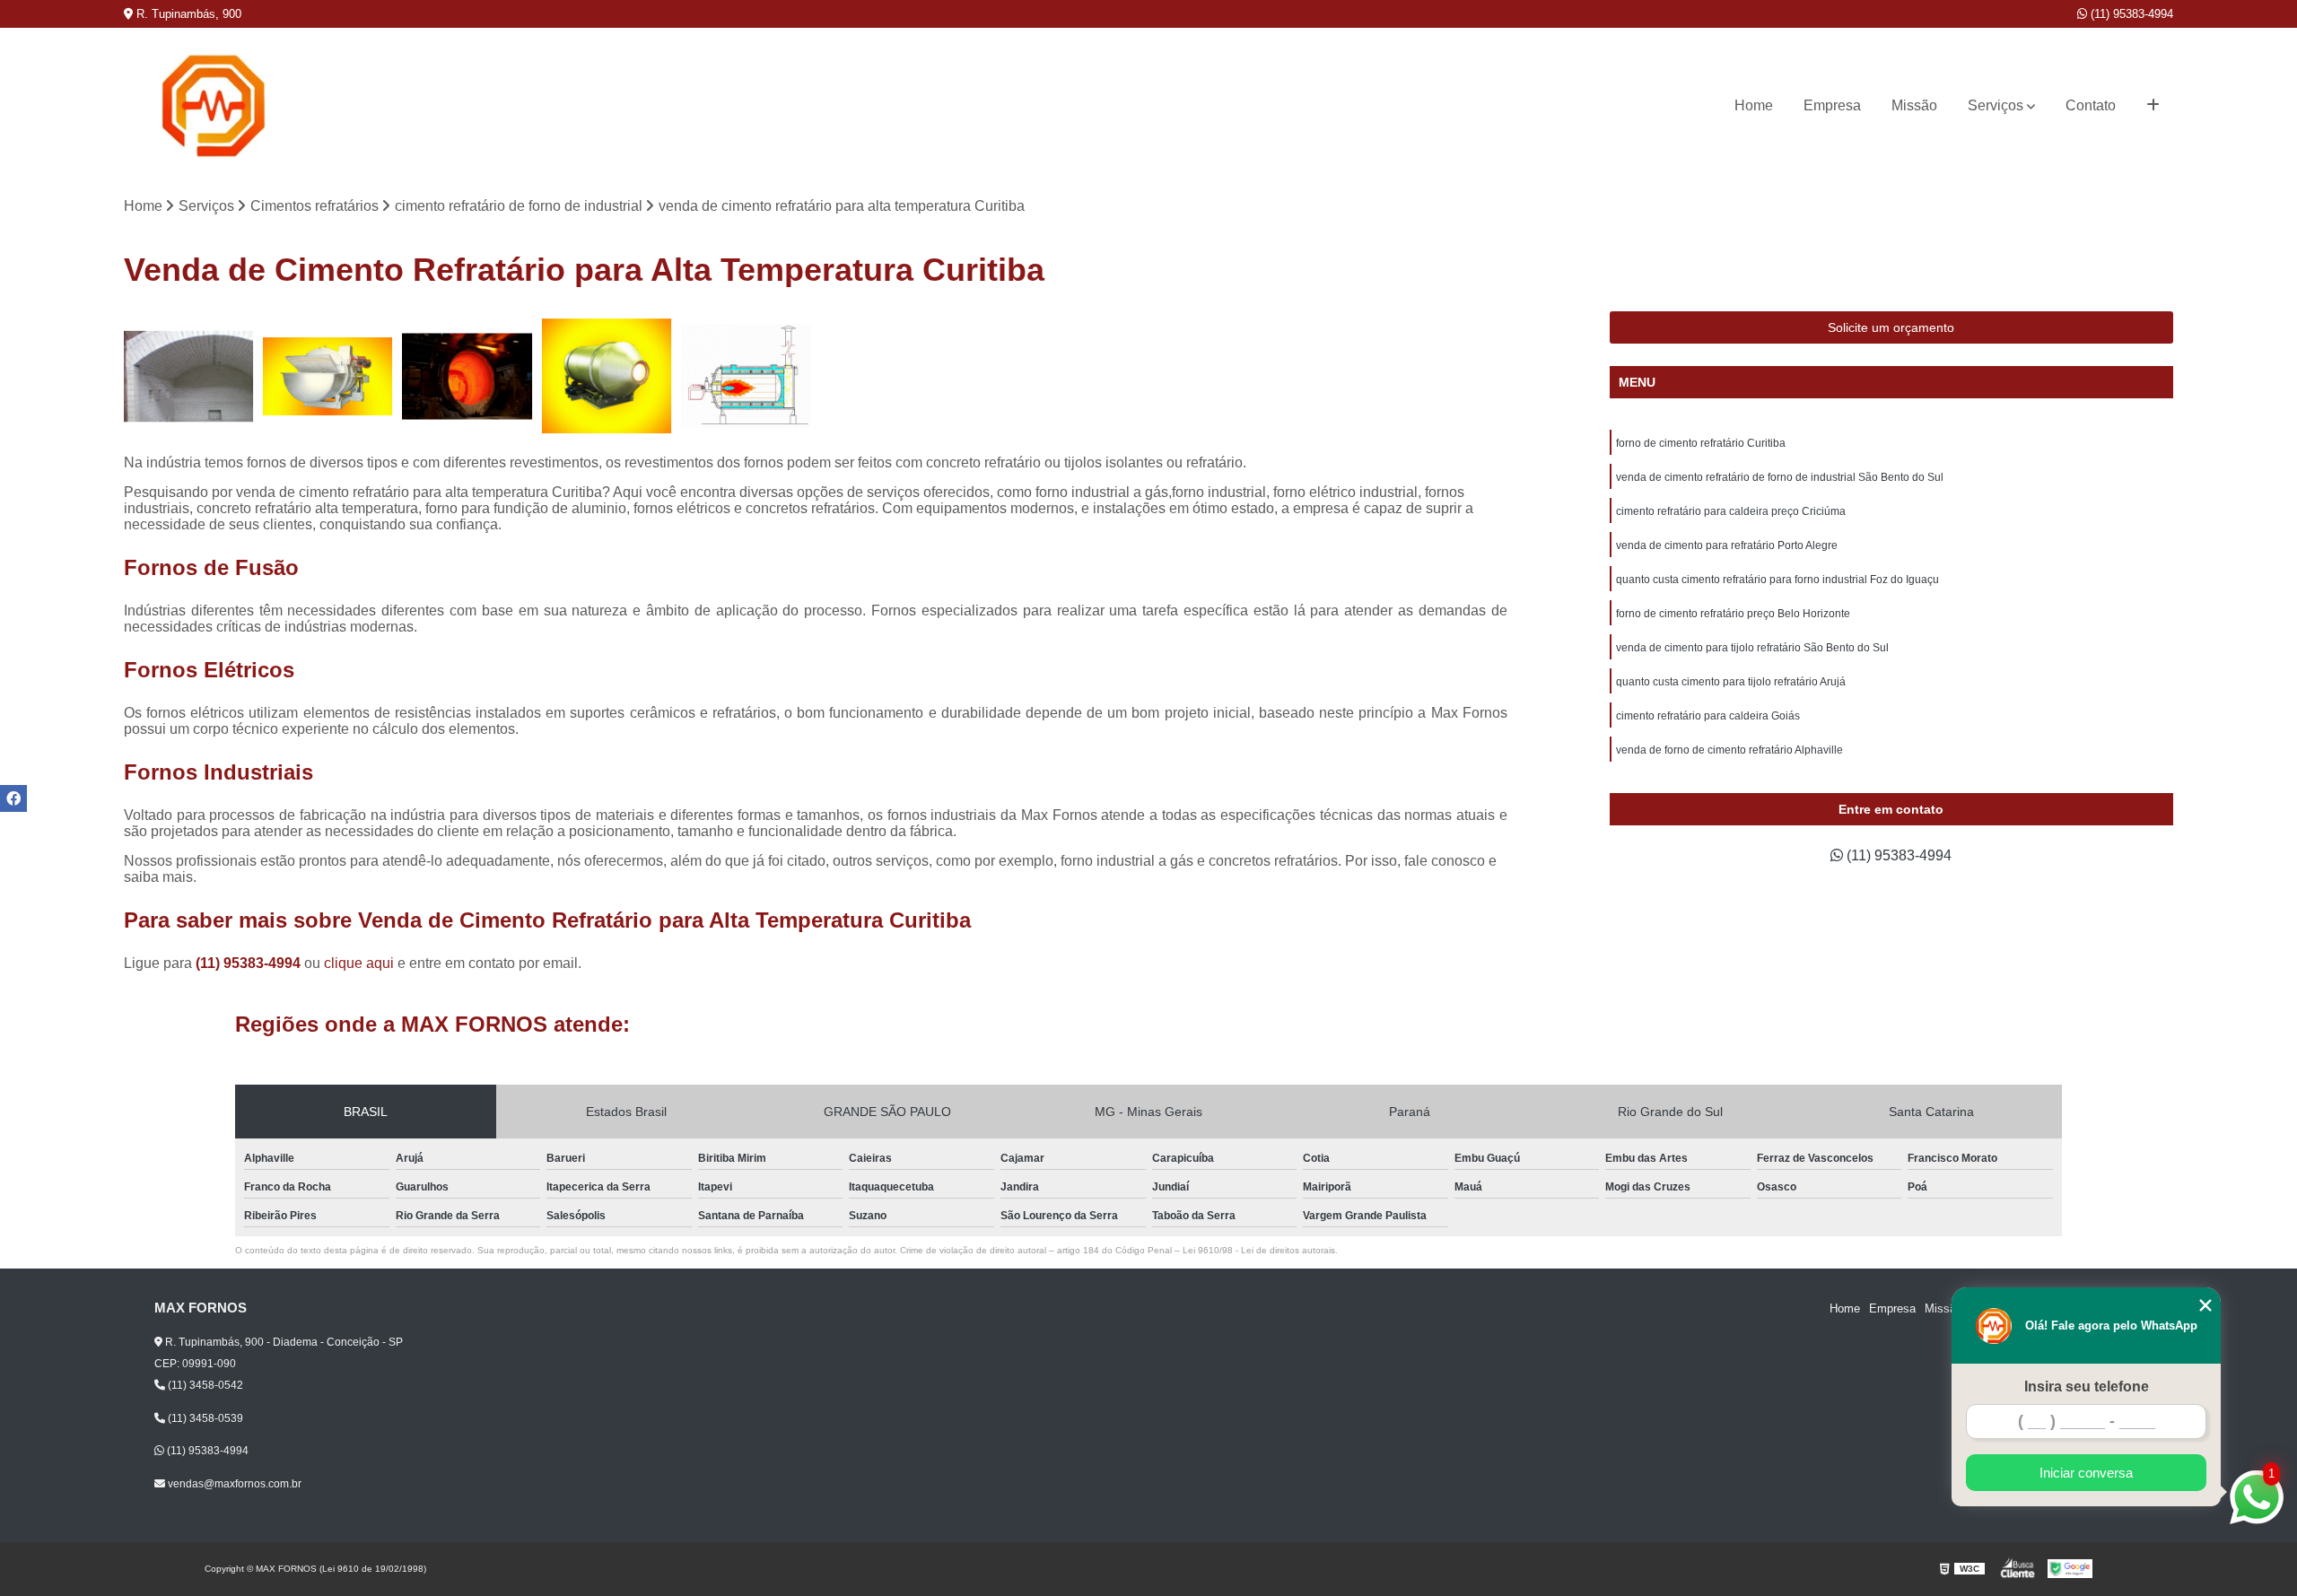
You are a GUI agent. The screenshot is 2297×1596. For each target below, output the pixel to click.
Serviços (1996, 105)
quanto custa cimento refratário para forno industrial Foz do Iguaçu (1777, 580)
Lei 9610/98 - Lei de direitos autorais (1259, 1250)
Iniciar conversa (2086, 1473)
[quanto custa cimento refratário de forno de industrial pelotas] (467, 376)
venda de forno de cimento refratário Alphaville (1729, 750)
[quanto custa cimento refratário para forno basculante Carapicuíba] (607, 376)
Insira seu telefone (2087, 1387)
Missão (1914, 105)
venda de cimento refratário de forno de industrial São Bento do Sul (1780, 477)
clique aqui (359, 963)
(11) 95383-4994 (2130, 14)
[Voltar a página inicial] (214, 106)
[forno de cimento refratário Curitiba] (746, 376)
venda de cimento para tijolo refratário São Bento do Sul (1752, 648)
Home (1754, 105)
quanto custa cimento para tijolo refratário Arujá (1731, 682)
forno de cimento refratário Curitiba (1701, 443)
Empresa (1832, 105)
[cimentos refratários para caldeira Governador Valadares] (328, 376)
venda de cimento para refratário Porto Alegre (1727, 545)
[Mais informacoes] (2153, 106)
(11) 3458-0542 (204, 1385)
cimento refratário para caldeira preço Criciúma (1731, 511)
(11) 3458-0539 (204, 1418)
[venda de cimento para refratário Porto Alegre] (189, 376)
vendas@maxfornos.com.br (233, 1484)
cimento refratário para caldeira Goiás (1708, 716)
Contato (2091, 105)
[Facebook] (13, 798)
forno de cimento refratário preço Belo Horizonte (1733, 614)
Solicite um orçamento (1891, 327)
